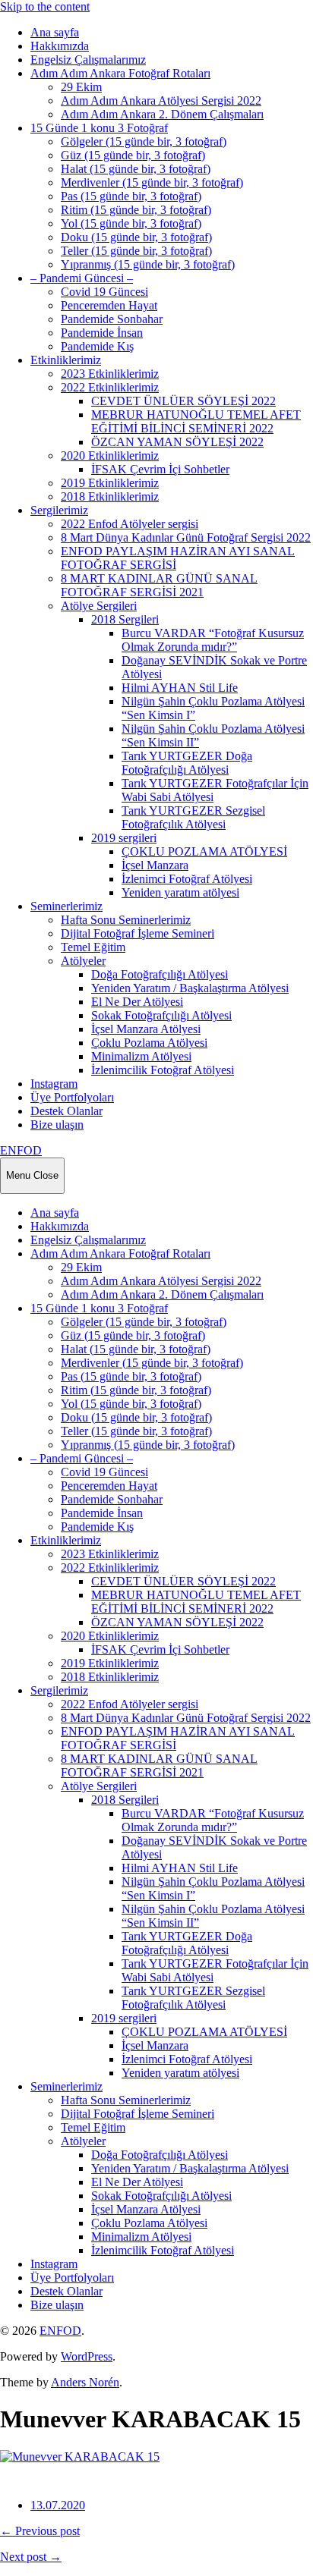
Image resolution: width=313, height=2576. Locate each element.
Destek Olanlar (66, 1111)
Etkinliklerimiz (66, 360)
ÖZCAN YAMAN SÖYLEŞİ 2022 (177, 442)
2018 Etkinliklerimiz (110, 496)
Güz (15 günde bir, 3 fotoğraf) (133, 155)
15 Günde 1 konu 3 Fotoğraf (99, 128)
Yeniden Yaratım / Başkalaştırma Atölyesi (190, 988)
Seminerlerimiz (66, 906)
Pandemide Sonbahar (112, 319)
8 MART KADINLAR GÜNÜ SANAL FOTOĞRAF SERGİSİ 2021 (159, 585)
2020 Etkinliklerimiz (110, 456)
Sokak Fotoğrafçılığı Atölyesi (161, 1015)
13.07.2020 (58, 2505)
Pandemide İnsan (102, 333)
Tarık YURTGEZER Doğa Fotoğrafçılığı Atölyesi (187, 763)
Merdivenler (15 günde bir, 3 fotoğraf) (152, 182)
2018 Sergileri (125, 619)
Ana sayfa (55, 32)
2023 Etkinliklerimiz (110, 374)
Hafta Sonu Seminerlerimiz (126, 920)
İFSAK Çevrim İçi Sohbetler (160, 469)
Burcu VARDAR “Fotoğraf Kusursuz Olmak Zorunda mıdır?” (213, 640)
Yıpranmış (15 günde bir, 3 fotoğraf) (148, 264)
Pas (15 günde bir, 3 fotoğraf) (131, 196)
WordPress (87, 2356)
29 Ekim (81, 87)
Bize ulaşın (57, 1125)
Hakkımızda (60, 46)
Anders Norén (85, 2382)
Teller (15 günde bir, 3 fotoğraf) (136, 251)
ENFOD (21, 1150)
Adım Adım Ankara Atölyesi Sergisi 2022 (161, 101)
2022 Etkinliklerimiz (110, 387)
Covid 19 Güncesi (104, 292)
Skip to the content (45, 6)
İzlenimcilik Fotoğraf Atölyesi (163, 1070)
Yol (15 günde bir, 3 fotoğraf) (131, 223)
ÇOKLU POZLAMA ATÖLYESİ (204, 851)
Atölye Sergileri (99, 606)
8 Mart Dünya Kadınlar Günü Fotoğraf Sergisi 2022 (186, 537)
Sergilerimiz (59, 510)
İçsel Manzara (155, 865)
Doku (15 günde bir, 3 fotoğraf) (136, 237)
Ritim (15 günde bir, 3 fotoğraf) (136, 210)
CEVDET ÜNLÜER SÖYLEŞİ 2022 (183, 401)
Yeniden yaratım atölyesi (180, 892)
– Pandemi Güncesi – (82, 278)
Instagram (54, 1084)
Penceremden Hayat (109, 305)
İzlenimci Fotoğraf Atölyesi (187, 879)
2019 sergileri (124, 838)
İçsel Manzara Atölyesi (146, 1029)
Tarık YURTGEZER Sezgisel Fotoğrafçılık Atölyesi (193, 817)
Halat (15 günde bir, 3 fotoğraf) (136, 169)
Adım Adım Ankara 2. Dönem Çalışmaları (162, 114)
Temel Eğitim (93, 947)
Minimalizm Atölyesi (141, 1056)
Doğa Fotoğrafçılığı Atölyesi (160, 974)
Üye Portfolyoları (72, 1097)
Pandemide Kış (97, 346)
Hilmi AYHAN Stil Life (180, 688)
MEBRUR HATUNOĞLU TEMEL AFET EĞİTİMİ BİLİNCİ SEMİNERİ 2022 (196, 421)
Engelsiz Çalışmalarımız (88, 60)
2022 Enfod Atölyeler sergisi (130, 524)
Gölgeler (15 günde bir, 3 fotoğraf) (144, 141)
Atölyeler (83, 961)
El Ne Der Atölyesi (137, 1002)
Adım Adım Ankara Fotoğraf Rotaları (120, 73)
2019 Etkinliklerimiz (110, 483)
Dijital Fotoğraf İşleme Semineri (138, 933)
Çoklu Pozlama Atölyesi (149, 1043)
